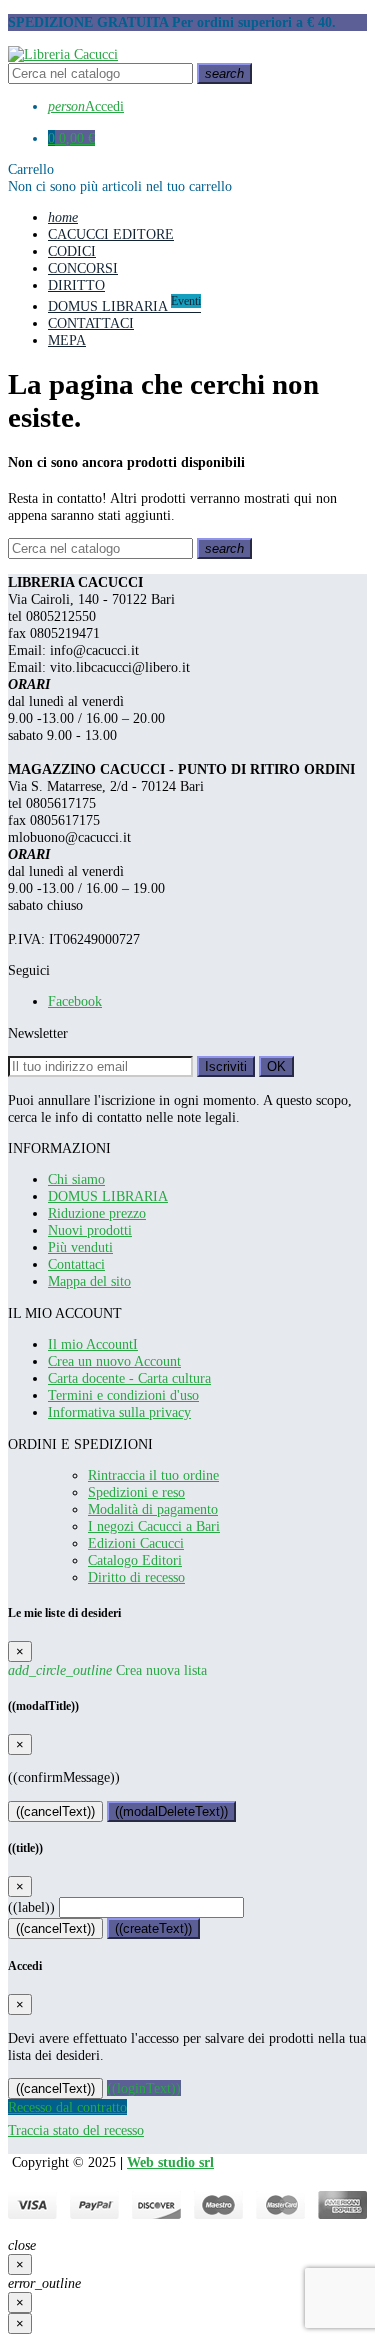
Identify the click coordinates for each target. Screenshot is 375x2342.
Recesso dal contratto (67, 2107)
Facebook (75, 1001)
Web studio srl (170, 2162)
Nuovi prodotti (90, 1230)
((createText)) (153, 1928)
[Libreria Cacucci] (63, 54)
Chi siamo (76, 1179)
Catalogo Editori (135, 1560)
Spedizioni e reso (136, 1492)
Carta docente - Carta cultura (129, 1378)
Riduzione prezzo (97, 1213)
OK (276, 1066)
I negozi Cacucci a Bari (154, 1526)
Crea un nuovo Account (114, 1361)
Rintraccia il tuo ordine (153, 1475)
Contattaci (76, 1264)
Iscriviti (226, 1066)
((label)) (31, 1907)
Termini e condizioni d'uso (123, 1395)
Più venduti (80, 1247)
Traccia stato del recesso (76, 2130)
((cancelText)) (55, 1811)
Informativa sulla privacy (119, 1412)
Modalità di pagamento (153, 1509)
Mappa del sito (89, 1281)
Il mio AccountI (93, 1344)
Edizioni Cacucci (136, 1543)
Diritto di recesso (136, 1577)
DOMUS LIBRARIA (108, 1196)
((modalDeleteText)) (171, 1811)
